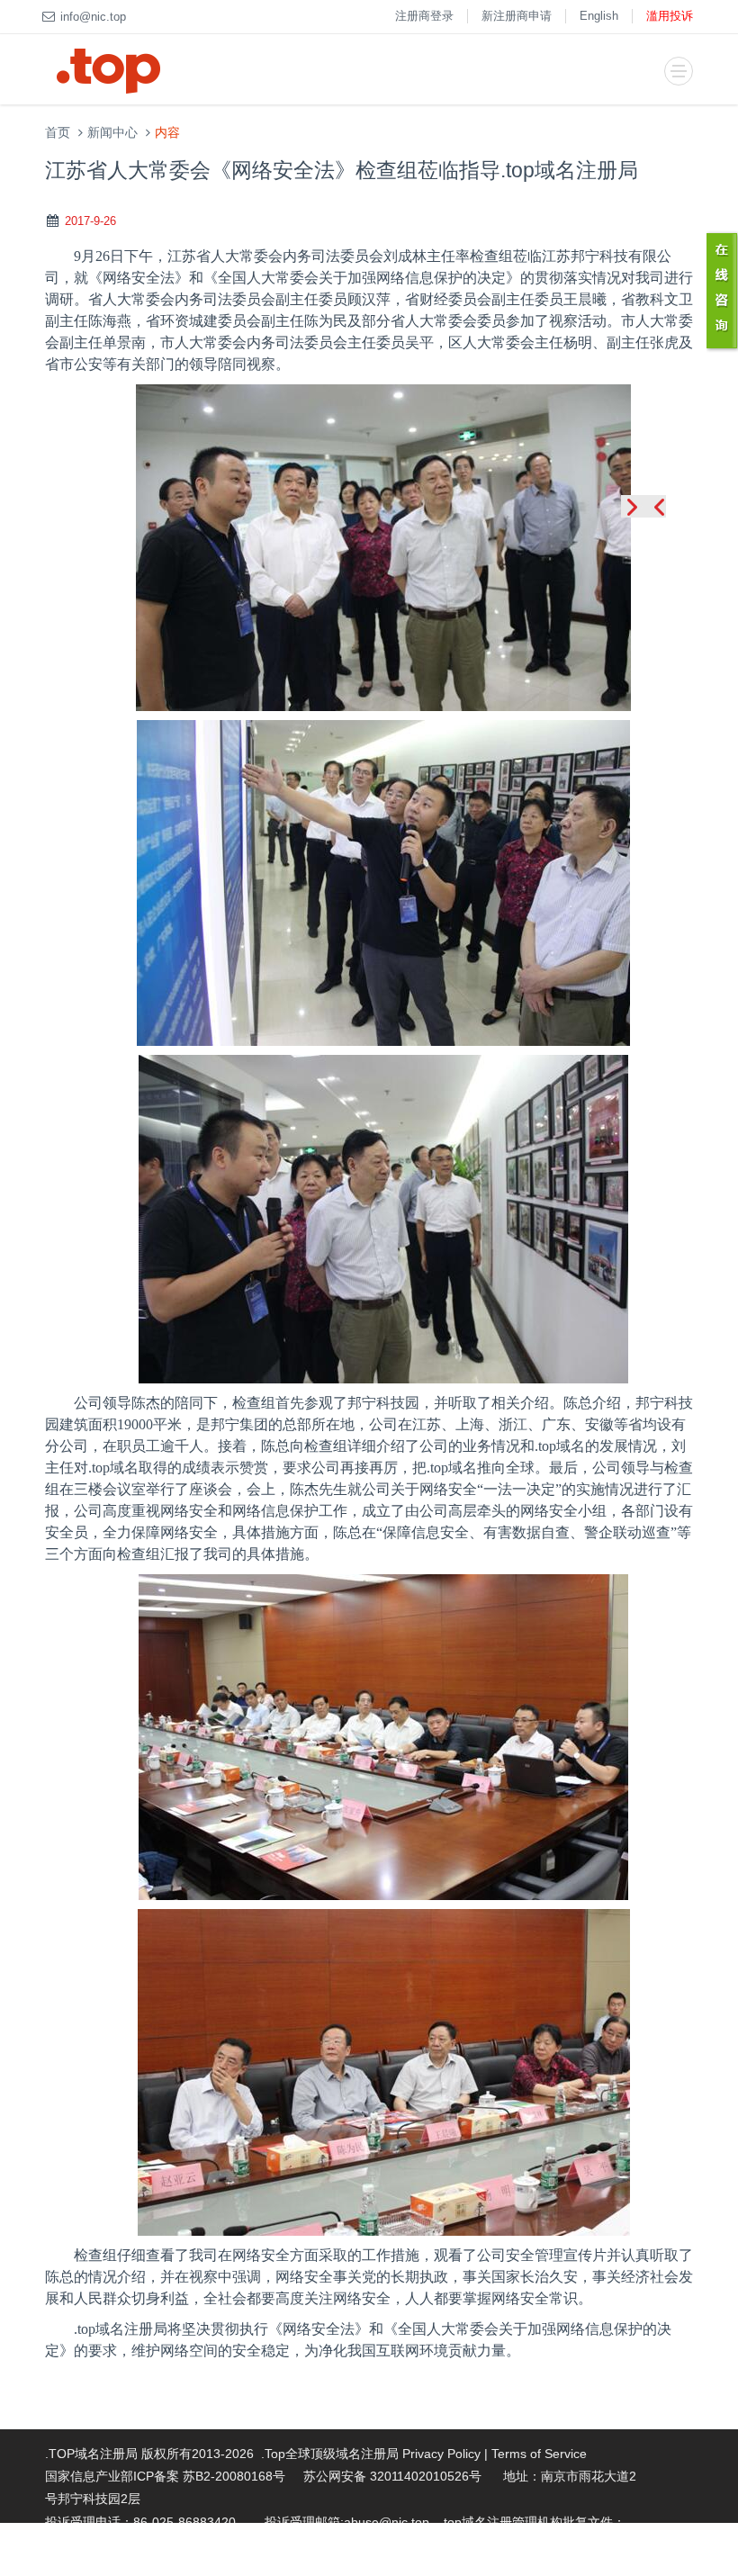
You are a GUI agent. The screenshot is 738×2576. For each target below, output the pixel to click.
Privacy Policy (441, 2454)
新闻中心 (112, 133)
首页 (58, 133)
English (599, 16)
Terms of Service (539, 2454)
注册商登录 (424, 16)
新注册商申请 (517, 16)
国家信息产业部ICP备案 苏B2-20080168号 (165, 2476)
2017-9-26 (90, 221)
